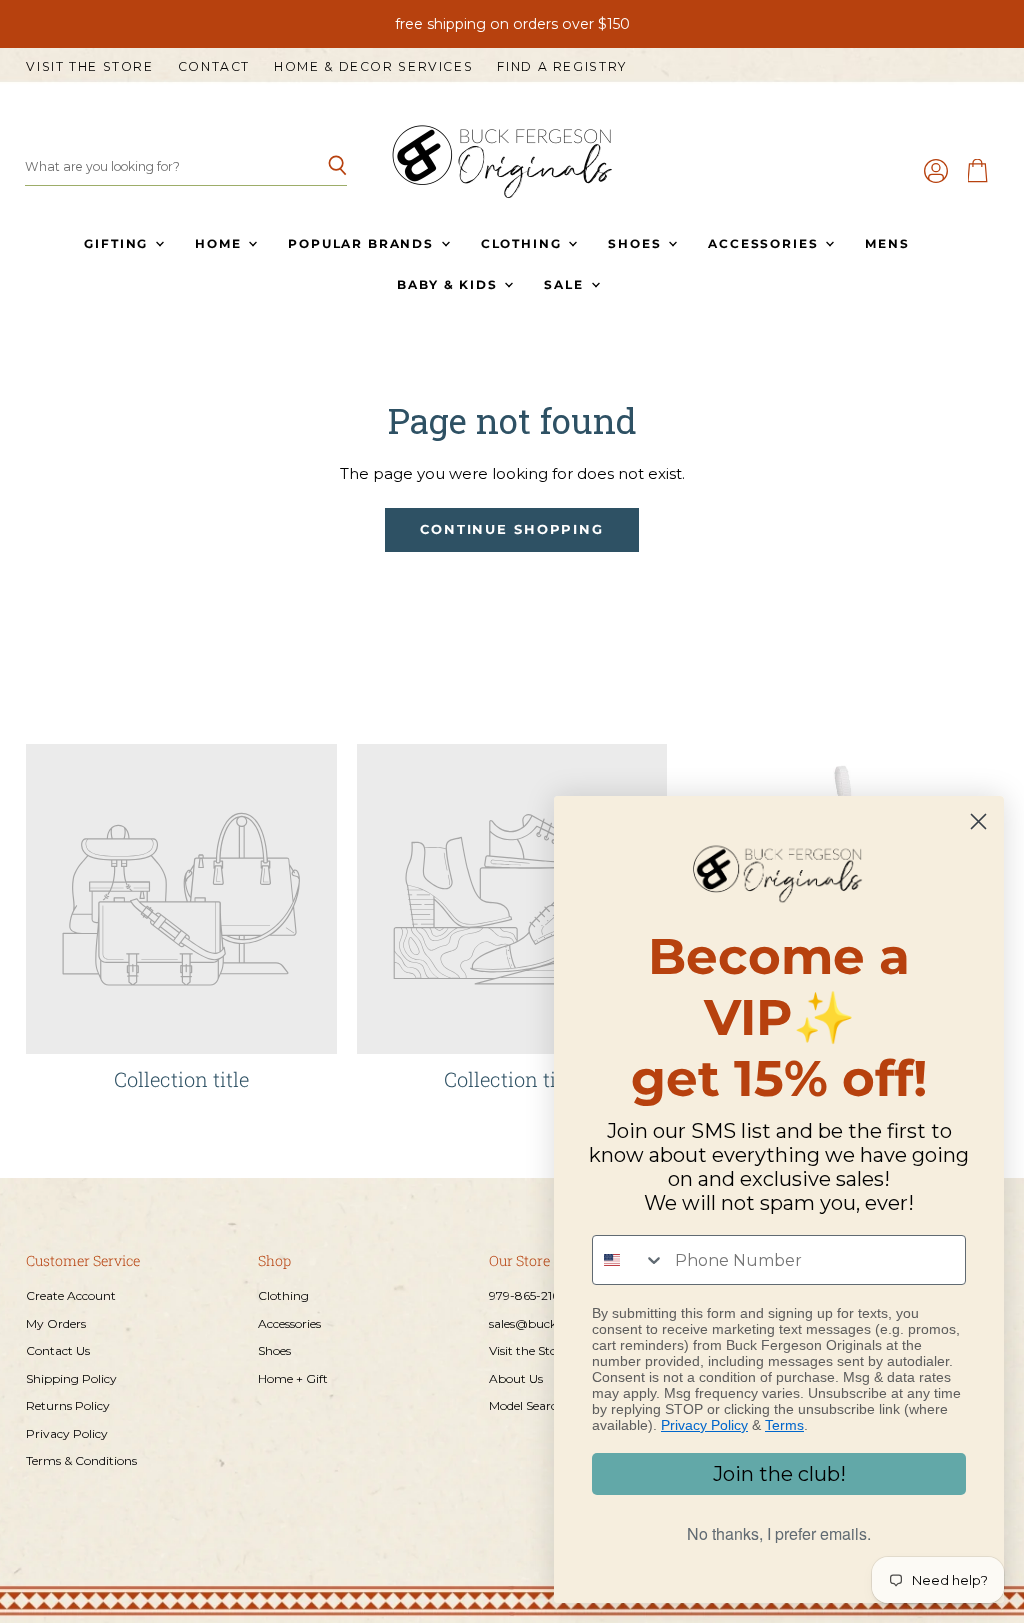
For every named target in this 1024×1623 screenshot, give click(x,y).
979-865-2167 (527, 1295)
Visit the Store (89, 67)
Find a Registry (561, 67)
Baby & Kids (449, 284)
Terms (784, 1425)
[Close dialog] (978, 821)
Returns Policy (68, 1405)
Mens (887, 243)
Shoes (637, 243)
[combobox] (629, 1260)
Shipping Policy (71, 1378)
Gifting (118, 243)
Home (220, 243)
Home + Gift (293, 1378)
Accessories (765, 243)
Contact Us (58, 1350)
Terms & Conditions (81, 1460)
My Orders (56, 1323)
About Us (516, 1378)
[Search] (320, 167)
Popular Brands (363, 243)
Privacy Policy (67, 1433)
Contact (214, 67)
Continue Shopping (512, 529)
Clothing (523, 243)
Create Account (71, 1295)
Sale (566, 284)
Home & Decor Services (373, 67)
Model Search (527, 1405)
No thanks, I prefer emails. (779, 1533)
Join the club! (779, 1474)
